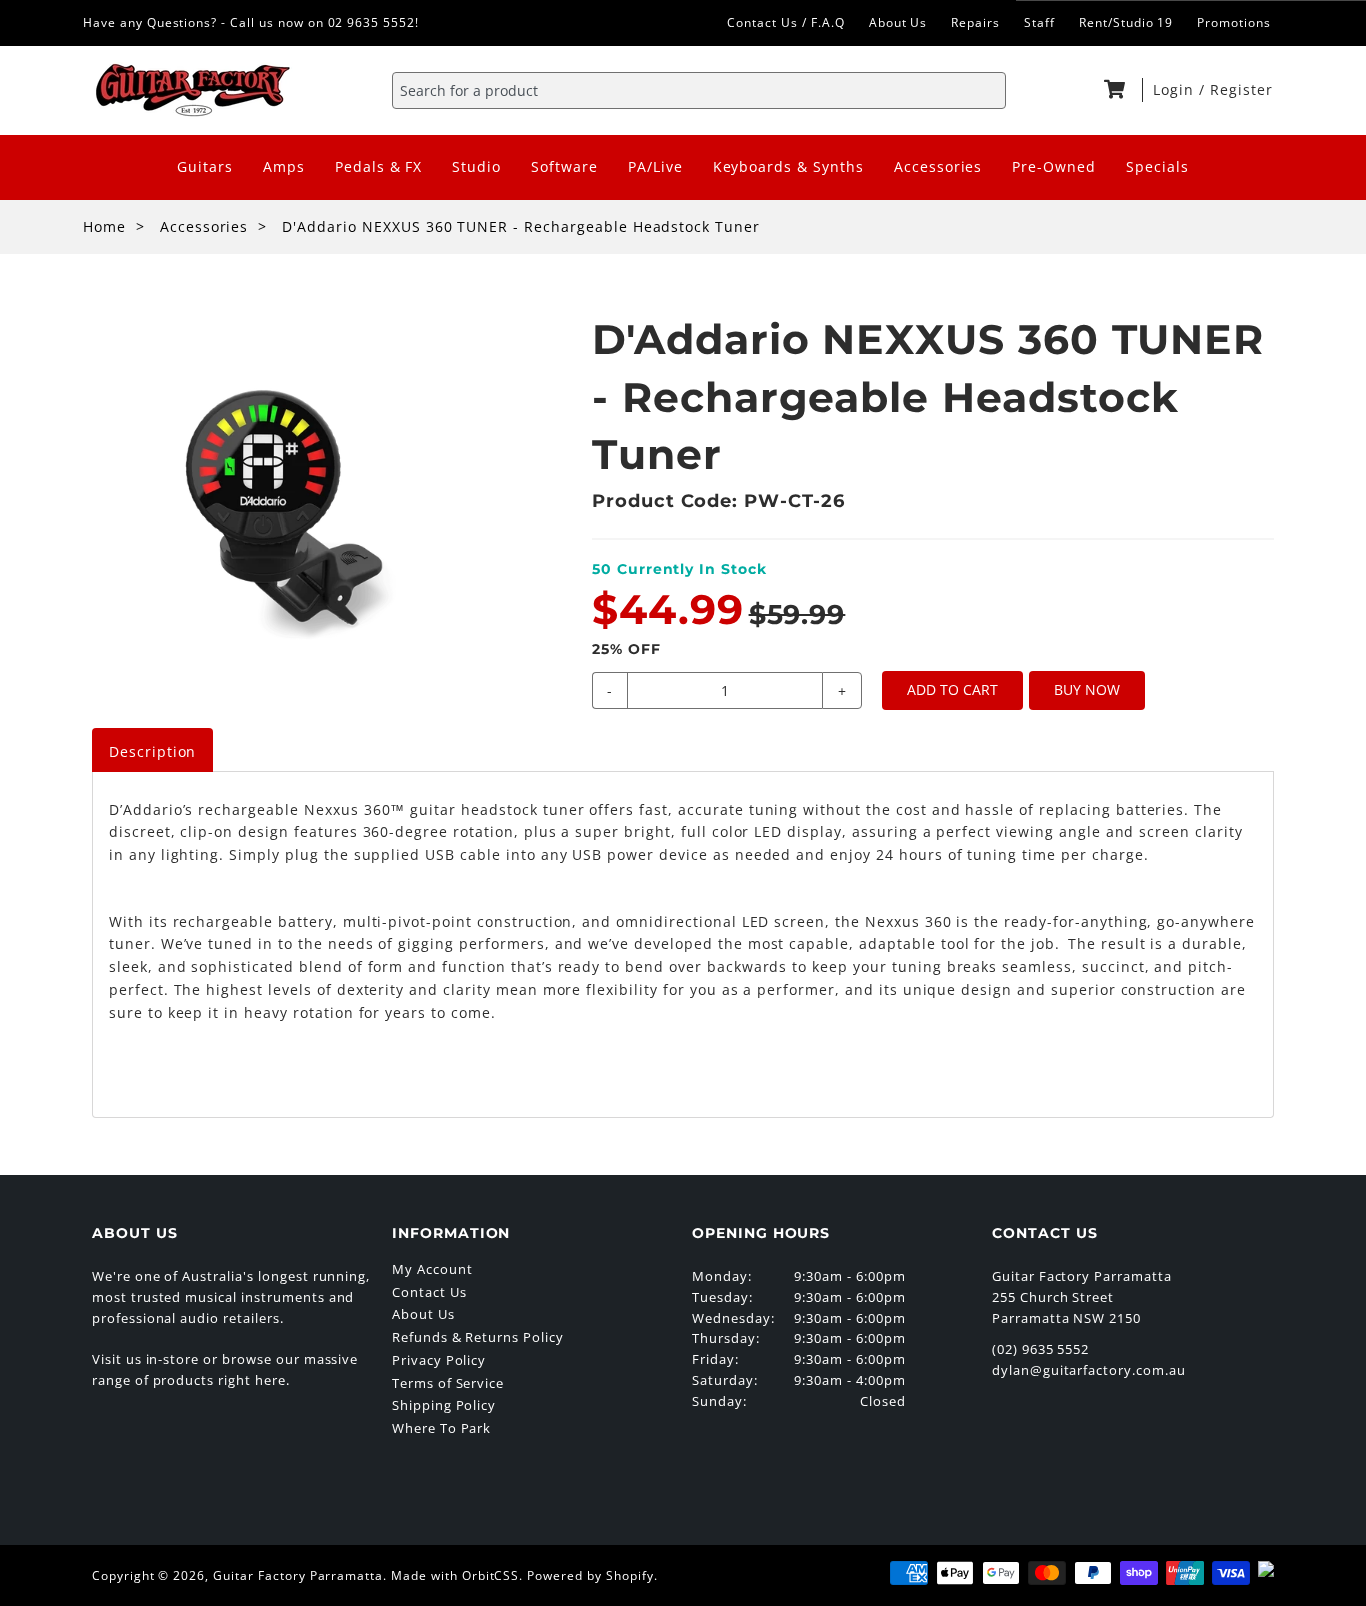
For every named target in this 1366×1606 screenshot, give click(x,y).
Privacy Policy (439, 1360)
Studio (476, 166)
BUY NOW (1087, 689)
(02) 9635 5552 (1040, 1349)
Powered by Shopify (590, 1575)
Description (153, 751)
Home (104, 226)
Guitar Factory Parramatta (298, 1575)
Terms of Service (448, 1383)
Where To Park (441, 1428)
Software (564, 166)
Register (1241, 89)
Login (1176, 89)
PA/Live (655, 166)
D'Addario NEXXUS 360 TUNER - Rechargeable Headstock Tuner (521, 226)
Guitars (205, 166)
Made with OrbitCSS (455, 1575)
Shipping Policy (444, 1405)
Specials (1157, 166)
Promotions (1234, 22)
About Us (898, 22)
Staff (1039, 22)
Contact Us (429, 1292)
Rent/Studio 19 (1126, 22)
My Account (432, 1269)
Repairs (975, 22)
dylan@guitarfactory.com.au (1089, 1370)
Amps (284, 166)
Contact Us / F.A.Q (785, 22)
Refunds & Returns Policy (478, 1337)
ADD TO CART (952, 689)
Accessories (938, 166)
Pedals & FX (379, 166)
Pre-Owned (1054, 166)
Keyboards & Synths (788, 166)
